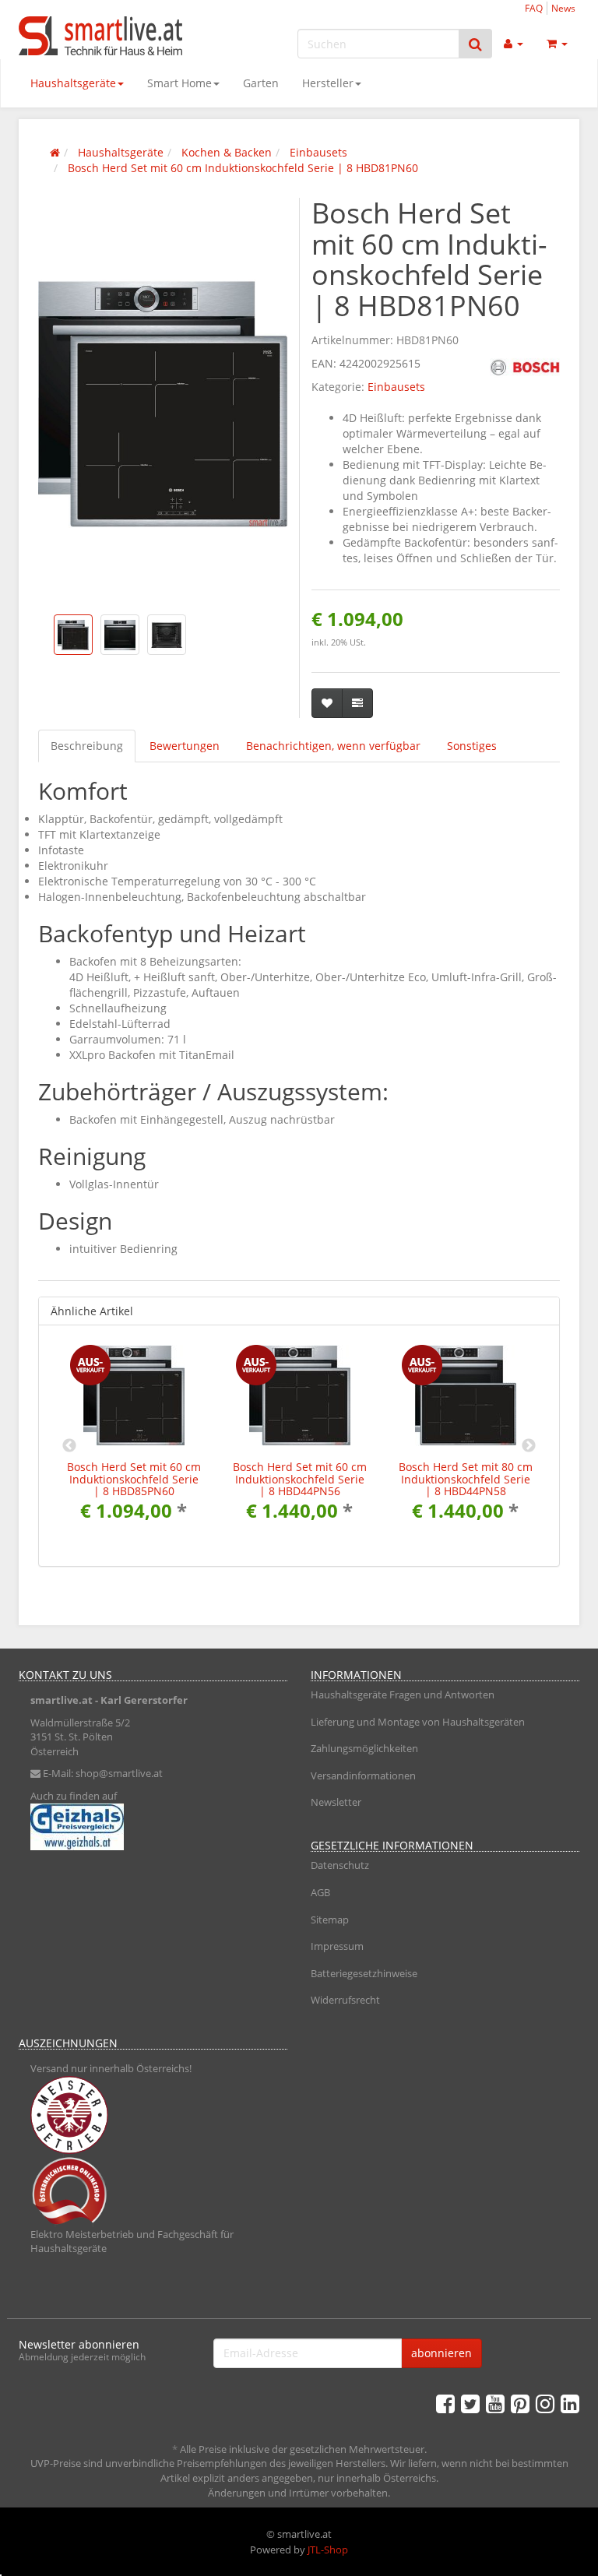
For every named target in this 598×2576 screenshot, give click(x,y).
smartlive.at (62, 1700)
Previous (69, 1446)
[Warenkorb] (557, 44)
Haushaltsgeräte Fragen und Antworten (403, 1694)
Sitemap (330, 1920)
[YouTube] (495, 2403)
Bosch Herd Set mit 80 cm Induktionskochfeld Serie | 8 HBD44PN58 (466, 1479)
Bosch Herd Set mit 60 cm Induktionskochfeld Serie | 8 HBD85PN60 (134, 1479)
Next (529, 1446)
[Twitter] (470, 2403)
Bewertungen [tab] (185, 746)
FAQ (534, 8)
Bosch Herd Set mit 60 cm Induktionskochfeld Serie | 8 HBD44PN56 (300, 1479)
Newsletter (336, 1802)
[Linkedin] (570, 2403)
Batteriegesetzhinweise (364, 1973)
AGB (320, 1892)
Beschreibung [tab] (87, 746)
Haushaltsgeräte (73, 83)
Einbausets (396, 387)
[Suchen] (475, 44)
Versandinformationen (363, 1775)
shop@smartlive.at (119, 1773)
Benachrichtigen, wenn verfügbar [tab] (333, 746)
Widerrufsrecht (345, 2000)
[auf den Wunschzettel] (327, 703)
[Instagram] (545, 2403)
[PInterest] (520, 2403)
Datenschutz (340, 1865)
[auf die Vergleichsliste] (357, 703)
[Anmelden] (514, 44)
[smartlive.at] (104, 36)
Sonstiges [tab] (472, 746)
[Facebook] (445, 2403)
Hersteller (328, 83)
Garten (261, 83)
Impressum (337, 1946)
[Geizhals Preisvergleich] (153, 1827)
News (563, 8)
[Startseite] (55, 152)
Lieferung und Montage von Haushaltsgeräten (418, 1722)
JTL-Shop (328, 2550)
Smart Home (179, 83)
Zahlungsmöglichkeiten (364, 1748)
